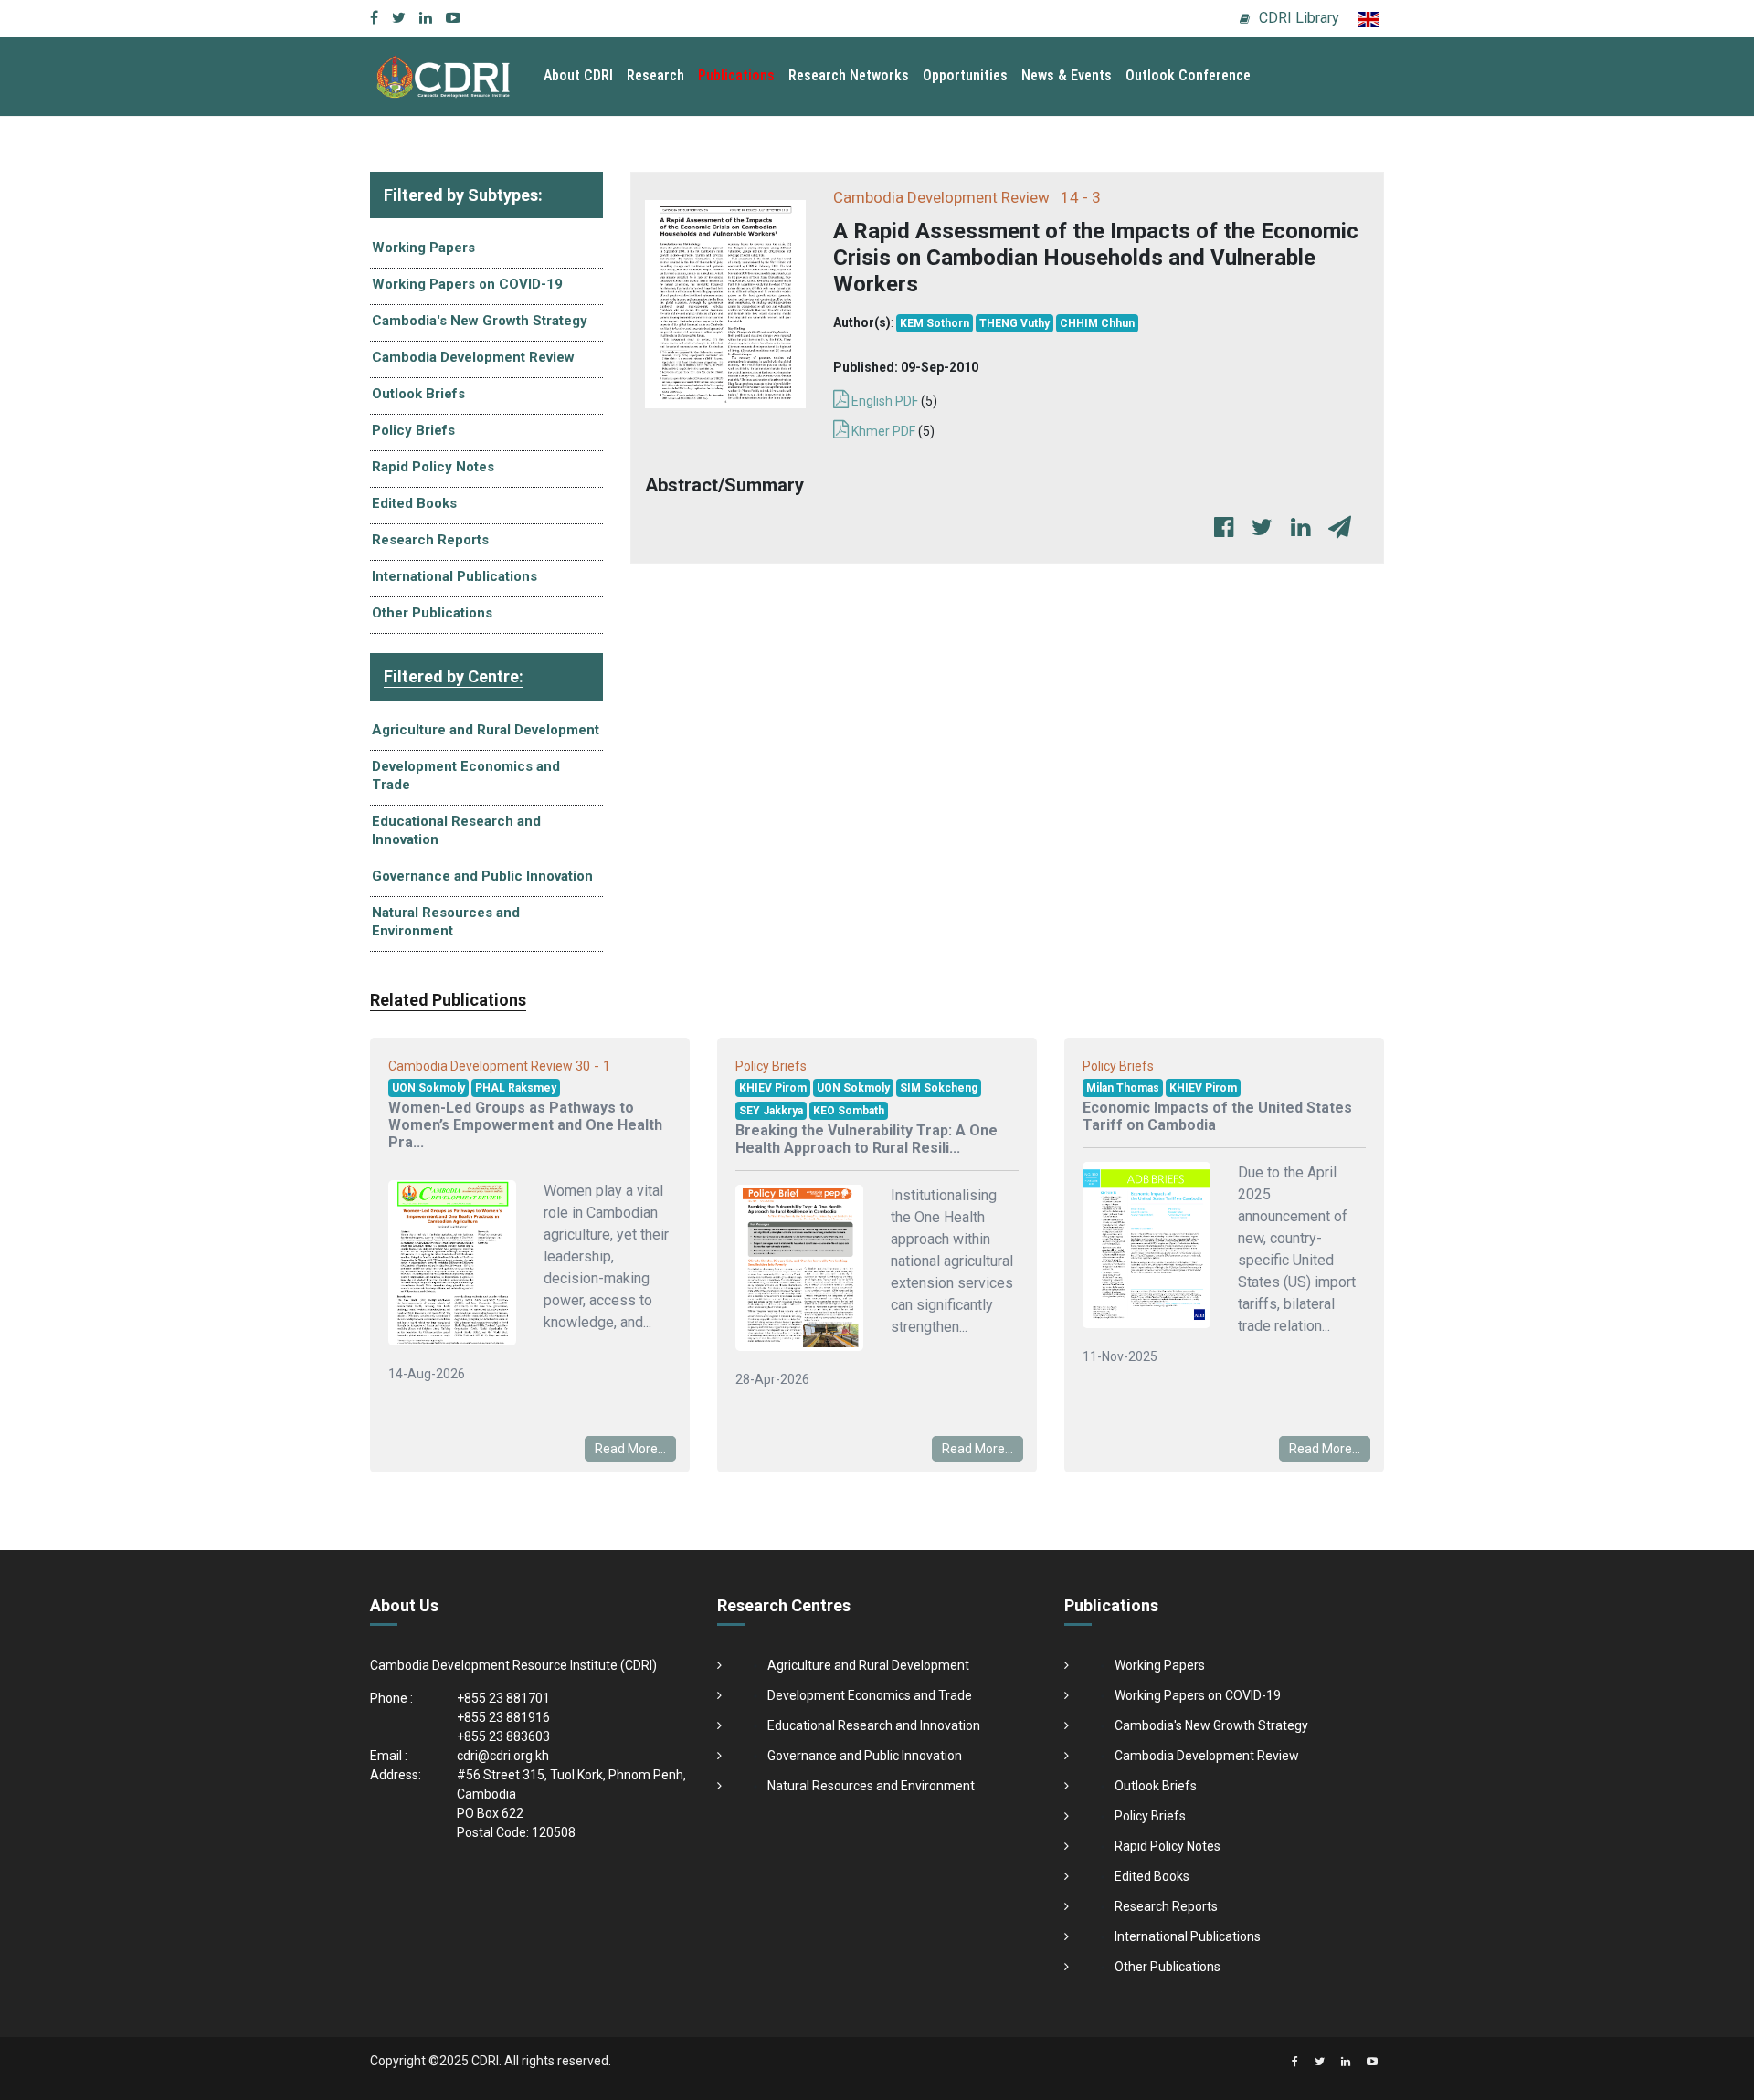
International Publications (454, 576)
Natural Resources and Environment (446, 922)
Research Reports (430, 540)
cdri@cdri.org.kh (503, 1756)
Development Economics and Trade (466, 776)
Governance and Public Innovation (482, 876)
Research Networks (849, 75)
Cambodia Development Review (473, 357)
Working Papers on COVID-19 (467, 284)
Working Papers (423, 248)
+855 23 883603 (503, 1736)
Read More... (630, 1449)
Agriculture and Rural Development (486, 730)
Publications (736, 75)
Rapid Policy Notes (433, 467)
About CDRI (578, 75)
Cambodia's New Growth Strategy (480, 321)
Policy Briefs (413, 430)
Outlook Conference (1188, 75)
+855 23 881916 (503, 1717)
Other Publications (432, 613)
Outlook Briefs (418, 394)
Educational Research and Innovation (456, 830)
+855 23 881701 (503, 1698)
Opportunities (965, 75)
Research (655, 75)
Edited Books (414, 503)
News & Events (1067, 75)
